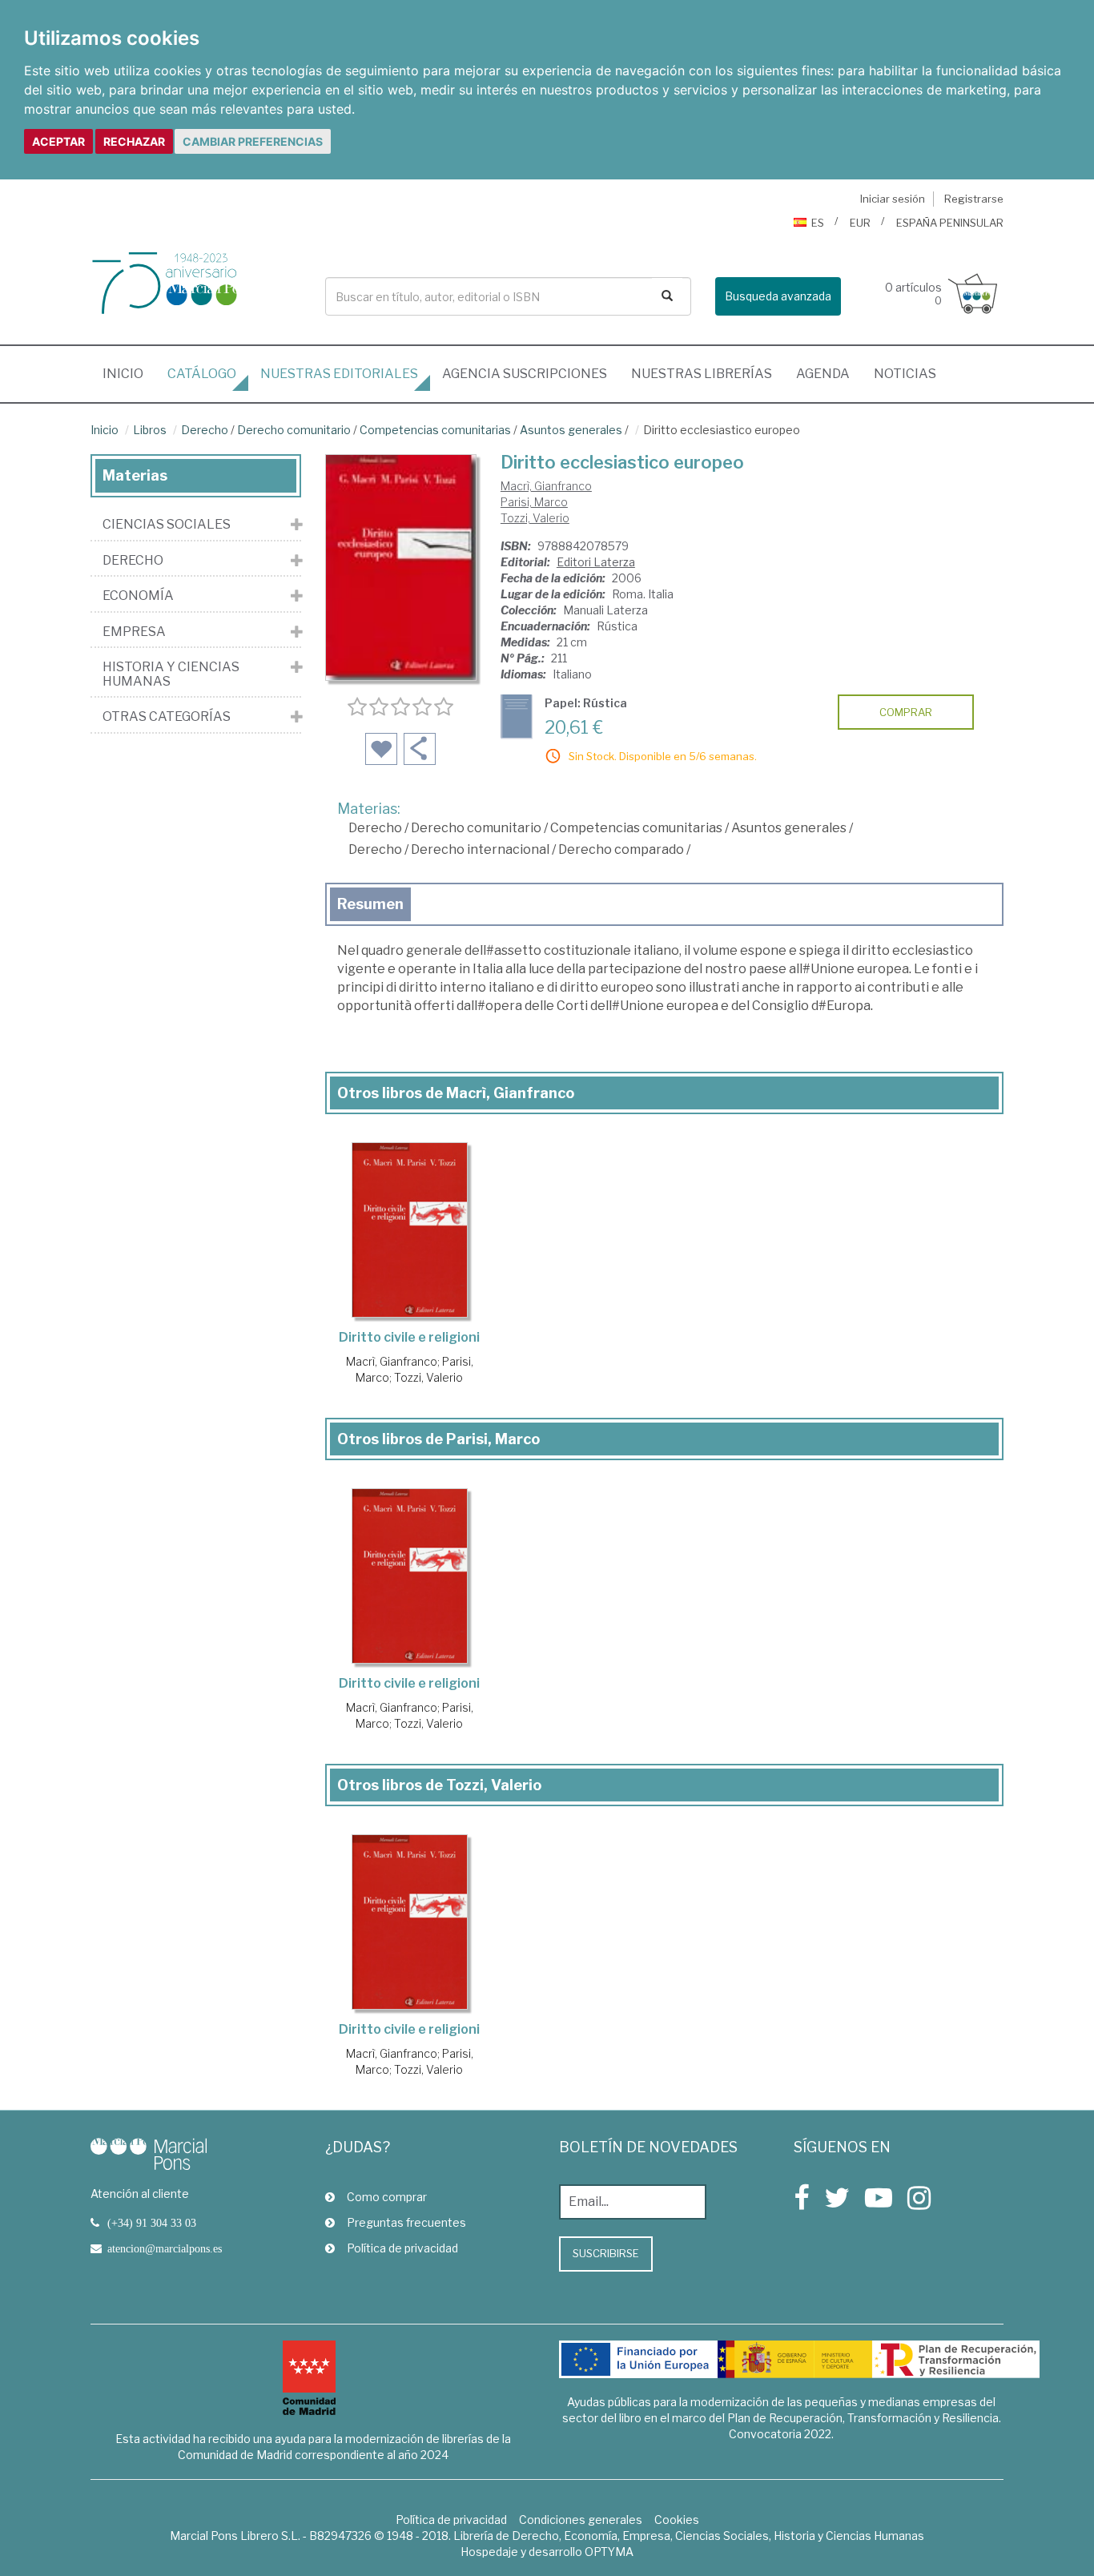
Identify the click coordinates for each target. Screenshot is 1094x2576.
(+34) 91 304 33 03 (152, 2223)
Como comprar (387, 2197)
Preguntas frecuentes (406, 2222)
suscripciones (525, 374)
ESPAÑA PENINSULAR (950, 223)
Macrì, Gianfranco (546, 486)
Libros (150, 430)
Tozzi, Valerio (535, 518)
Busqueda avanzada (778, 296)
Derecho (205, 430)
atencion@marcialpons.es (165, 2248)
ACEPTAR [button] (58, 141)
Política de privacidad (402, 2248)
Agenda (823, 374)
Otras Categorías (167, 717)
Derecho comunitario (294, 430)
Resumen (370, 904)
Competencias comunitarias (435, 430)
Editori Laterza (596, 562)
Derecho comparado (621, 849)
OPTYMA (609, 2552)
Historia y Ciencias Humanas (171, 674)
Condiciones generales (581, 2520)
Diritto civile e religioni (409, 1337)
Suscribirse (606, 2253)
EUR (860, 223)
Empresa (134, 632)
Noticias (905, 374)
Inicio (129, 373)
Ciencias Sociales (167, 525)
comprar (906, 712)
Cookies (677, 2520)
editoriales (339, 374)
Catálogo (202, 374)
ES (818, 223)
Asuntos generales (571, 430)
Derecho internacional (480, 849)
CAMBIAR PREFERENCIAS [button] (253, 141)
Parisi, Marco (534, 502)
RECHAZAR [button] (134, 141)
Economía (138, 596)
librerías (702, 374)
